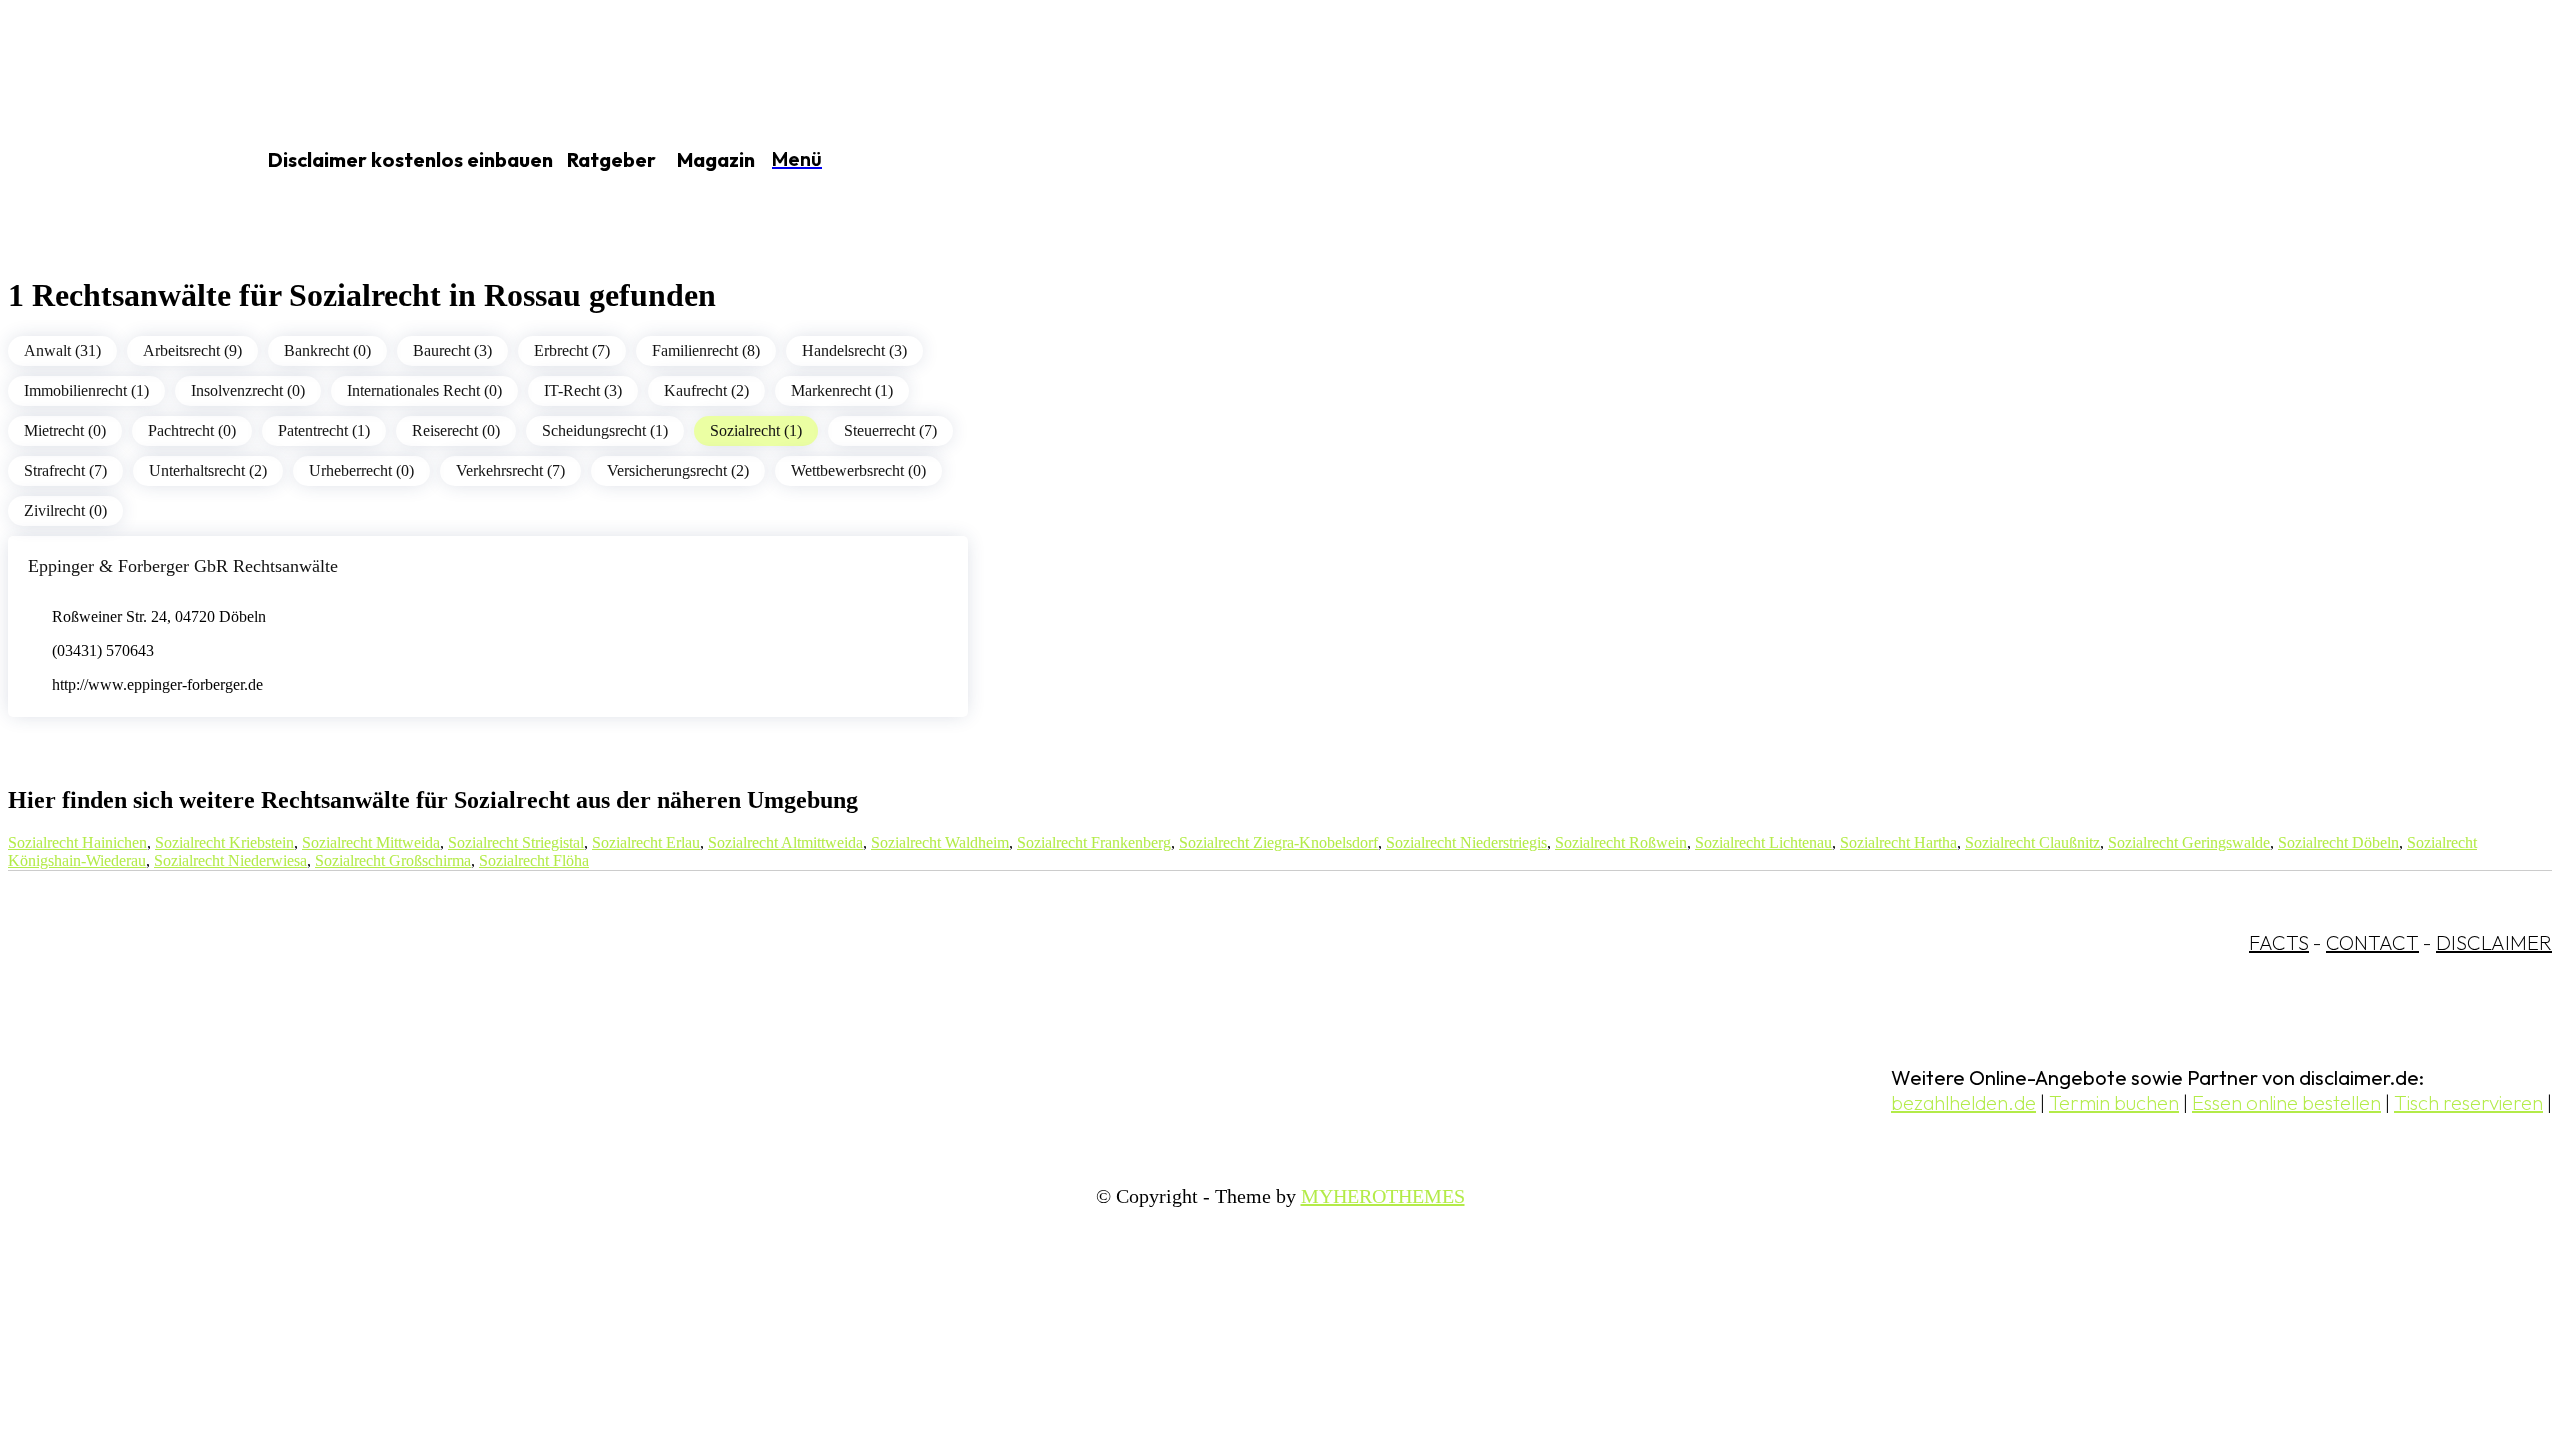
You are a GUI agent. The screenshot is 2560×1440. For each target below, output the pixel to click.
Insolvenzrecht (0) (248, 390)
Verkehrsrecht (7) (510, 470)
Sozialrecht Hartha (1898, 842)
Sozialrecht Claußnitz (2032, 842)
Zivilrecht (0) (65, 510)
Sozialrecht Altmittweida (785, 842)
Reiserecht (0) (456, 430)
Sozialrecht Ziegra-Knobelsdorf (1278, 842)
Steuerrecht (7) (890, 430)
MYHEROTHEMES (1383, 1196)
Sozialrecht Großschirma (393, 860)
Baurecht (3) (452, 350)
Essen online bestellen (2286, 1102)
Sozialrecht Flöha (534, 860)
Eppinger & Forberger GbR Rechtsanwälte (183, 566)
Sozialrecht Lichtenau (1763, 842)
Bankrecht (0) (327, 350)
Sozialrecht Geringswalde (2189, 842)
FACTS (2279, 942)
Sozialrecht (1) (756, 430)
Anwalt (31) (62, 350)
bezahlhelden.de (1963, 1102)
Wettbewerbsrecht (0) (858, 470)
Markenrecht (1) (842, 390)
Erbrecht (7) (572, 350)
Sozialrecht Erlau (646, 842)
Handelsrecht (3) (854, 350)
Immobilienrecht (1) (86, 390)
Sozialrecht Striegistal (516, 842)
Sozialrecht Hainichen (77, 842)
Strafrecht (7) (65, 470)
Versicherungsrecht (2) (678, 470)
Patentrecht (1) (324, 430)
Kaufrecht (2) (706, 390)
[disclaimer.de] (108, 161)
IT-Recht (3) (583, 390)
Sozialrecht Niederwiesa (230, 860)
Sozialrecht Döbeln (2338, 842)
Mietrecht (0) (65, 430)
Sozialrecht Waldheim (940, 842)
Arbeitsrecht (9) (192, 350)
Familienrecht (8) (706, 350)
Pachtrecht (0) (192, 430)
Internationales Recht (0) (424, 390)
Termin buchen (2114, 1102)
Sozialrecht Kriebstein (224, 842)
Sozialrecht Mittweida (371, 842)
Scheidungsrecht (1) (605, 430)
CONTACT (2372, 942)
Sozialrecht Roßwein (1621, 842)
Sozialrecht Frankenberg (1094, 842)
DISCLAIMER (2494, 942)
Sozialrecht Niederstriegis (1466, 842)
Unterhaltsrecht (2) (208, 470)
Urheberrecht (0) (361, 470)
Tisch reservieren (2468, 1102)
